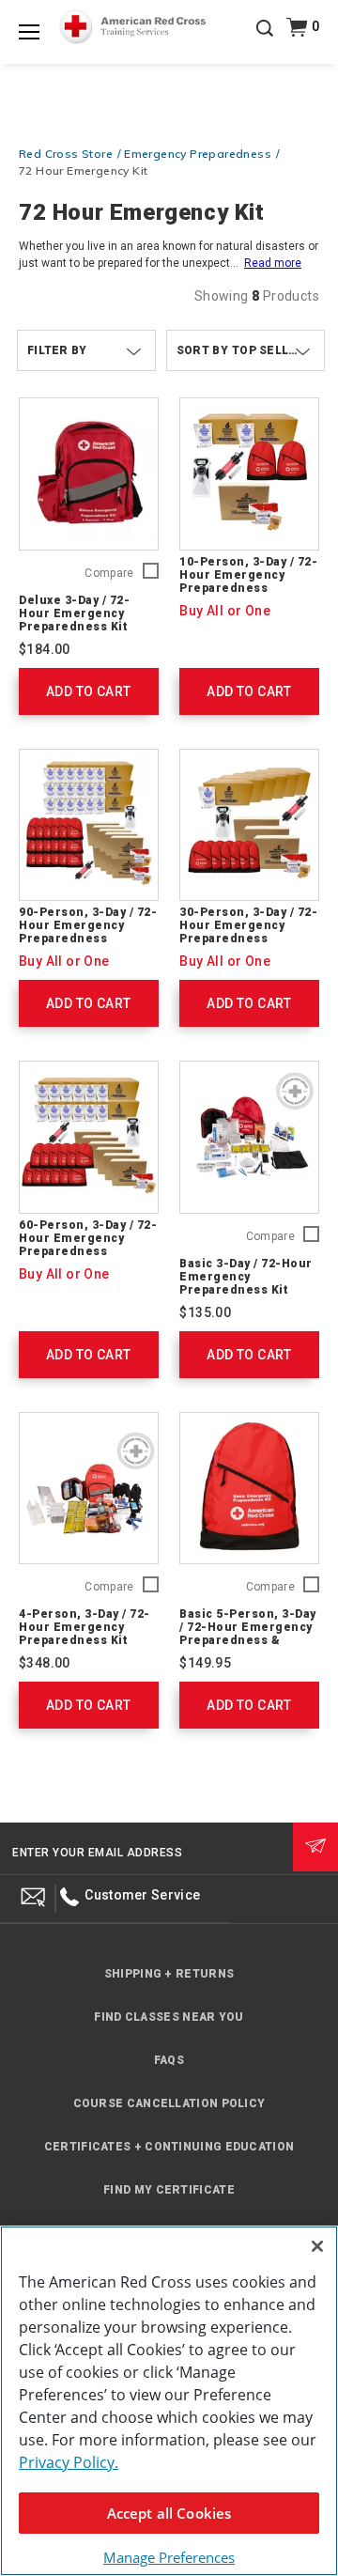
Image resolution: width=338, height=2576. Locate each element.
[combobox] (246, 350)
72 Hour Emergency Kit (83, 171)
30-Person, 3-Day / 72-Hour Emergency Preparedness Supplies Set (248, 932)
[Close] (317, 2246)
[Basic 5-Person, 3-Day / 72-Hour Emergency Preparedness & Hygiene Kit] (249, 1489)
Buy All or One (225, 611)
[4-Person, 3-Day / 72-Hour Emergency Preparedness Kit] (89, 1489)
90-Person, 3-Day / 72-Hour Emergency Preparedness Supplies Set (88, 932)
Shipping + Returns (169, 1974)
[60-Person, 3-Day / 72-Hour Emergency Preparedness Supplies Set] (89, 1137)
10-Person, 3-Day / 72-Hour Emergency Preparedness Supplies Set (248, 582)
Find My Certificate (169, 2190)
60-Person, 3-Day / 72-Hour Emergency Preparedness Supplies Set (88, 1245)
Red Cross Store (66, 154)
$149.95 (205, 1663)
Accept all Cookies (169, 2513)
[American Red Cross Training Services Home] (132, 27)
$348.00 (45, 1663)
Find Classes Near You (169, 2017)
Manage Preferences (169, 2557)
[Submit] (315, 1847)
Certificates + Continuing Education (169, 2147)
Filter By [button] (57, 350)
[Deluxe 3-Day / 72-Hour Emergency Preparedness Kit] (89, 474)
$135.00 (205, 1312)
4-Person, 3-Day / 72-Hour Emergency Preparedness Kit (84, 1627)
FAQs (169, 2060)
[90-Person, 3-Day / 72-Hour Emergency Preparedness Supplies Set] (89, 825)
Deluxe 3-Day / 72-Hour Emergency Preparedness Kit (74, 613)
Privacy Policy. (69, 2462)
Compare (109, 574)
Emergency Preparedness (198, 154)
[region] (169, 2401)
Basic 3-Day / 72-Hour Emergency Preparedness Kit (246, 1277)
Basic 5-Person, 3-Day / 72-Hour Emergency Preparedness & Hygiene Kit (248, 1634)
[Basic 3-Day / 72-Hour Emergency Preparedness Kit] (249, 1137)
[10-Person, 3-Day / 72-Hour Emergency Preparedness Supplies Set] (249, 474)
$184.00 (45, 649)
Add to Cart (88, 691)
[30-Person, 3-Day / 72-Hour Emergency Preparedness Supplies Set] (249, 825)
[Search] (265, 41)
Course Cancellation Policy (169, 2103)
